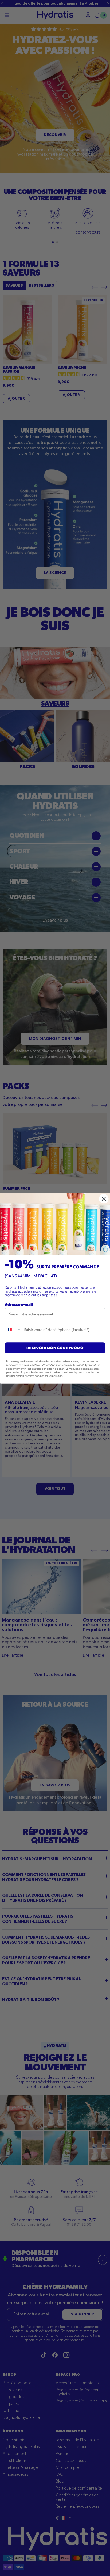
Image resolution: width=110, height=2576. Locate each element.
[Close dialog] (104, 1199)
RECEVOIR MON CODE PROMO (55, 1347)
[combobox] (13, 1329)
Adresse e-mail (19, 1304)
